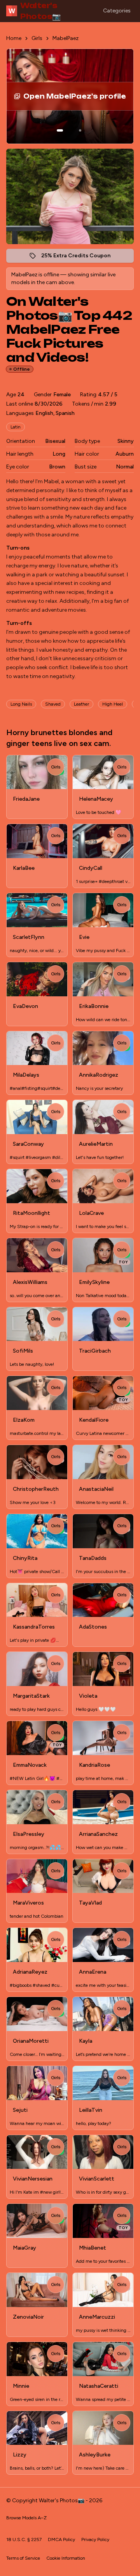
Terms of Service (23, 2558)
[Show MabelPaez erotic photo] (60, 130)
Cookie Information (66, 2558)
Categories (117, 11)
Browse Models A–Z (26, 2518)
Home (14, 38)
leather (81, 704)
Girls (37, 38)
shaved (53, 704)
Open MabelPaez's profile (81, 99)
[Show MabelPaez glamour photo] (80, 130)
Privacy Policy (95, 2540)
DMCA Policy (61, 2540)
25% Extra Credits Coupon (80, 258)
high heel (113, 704)
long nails (21, 704)
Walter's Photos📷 (35, 11)
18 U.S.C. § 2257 (24, 2540)
